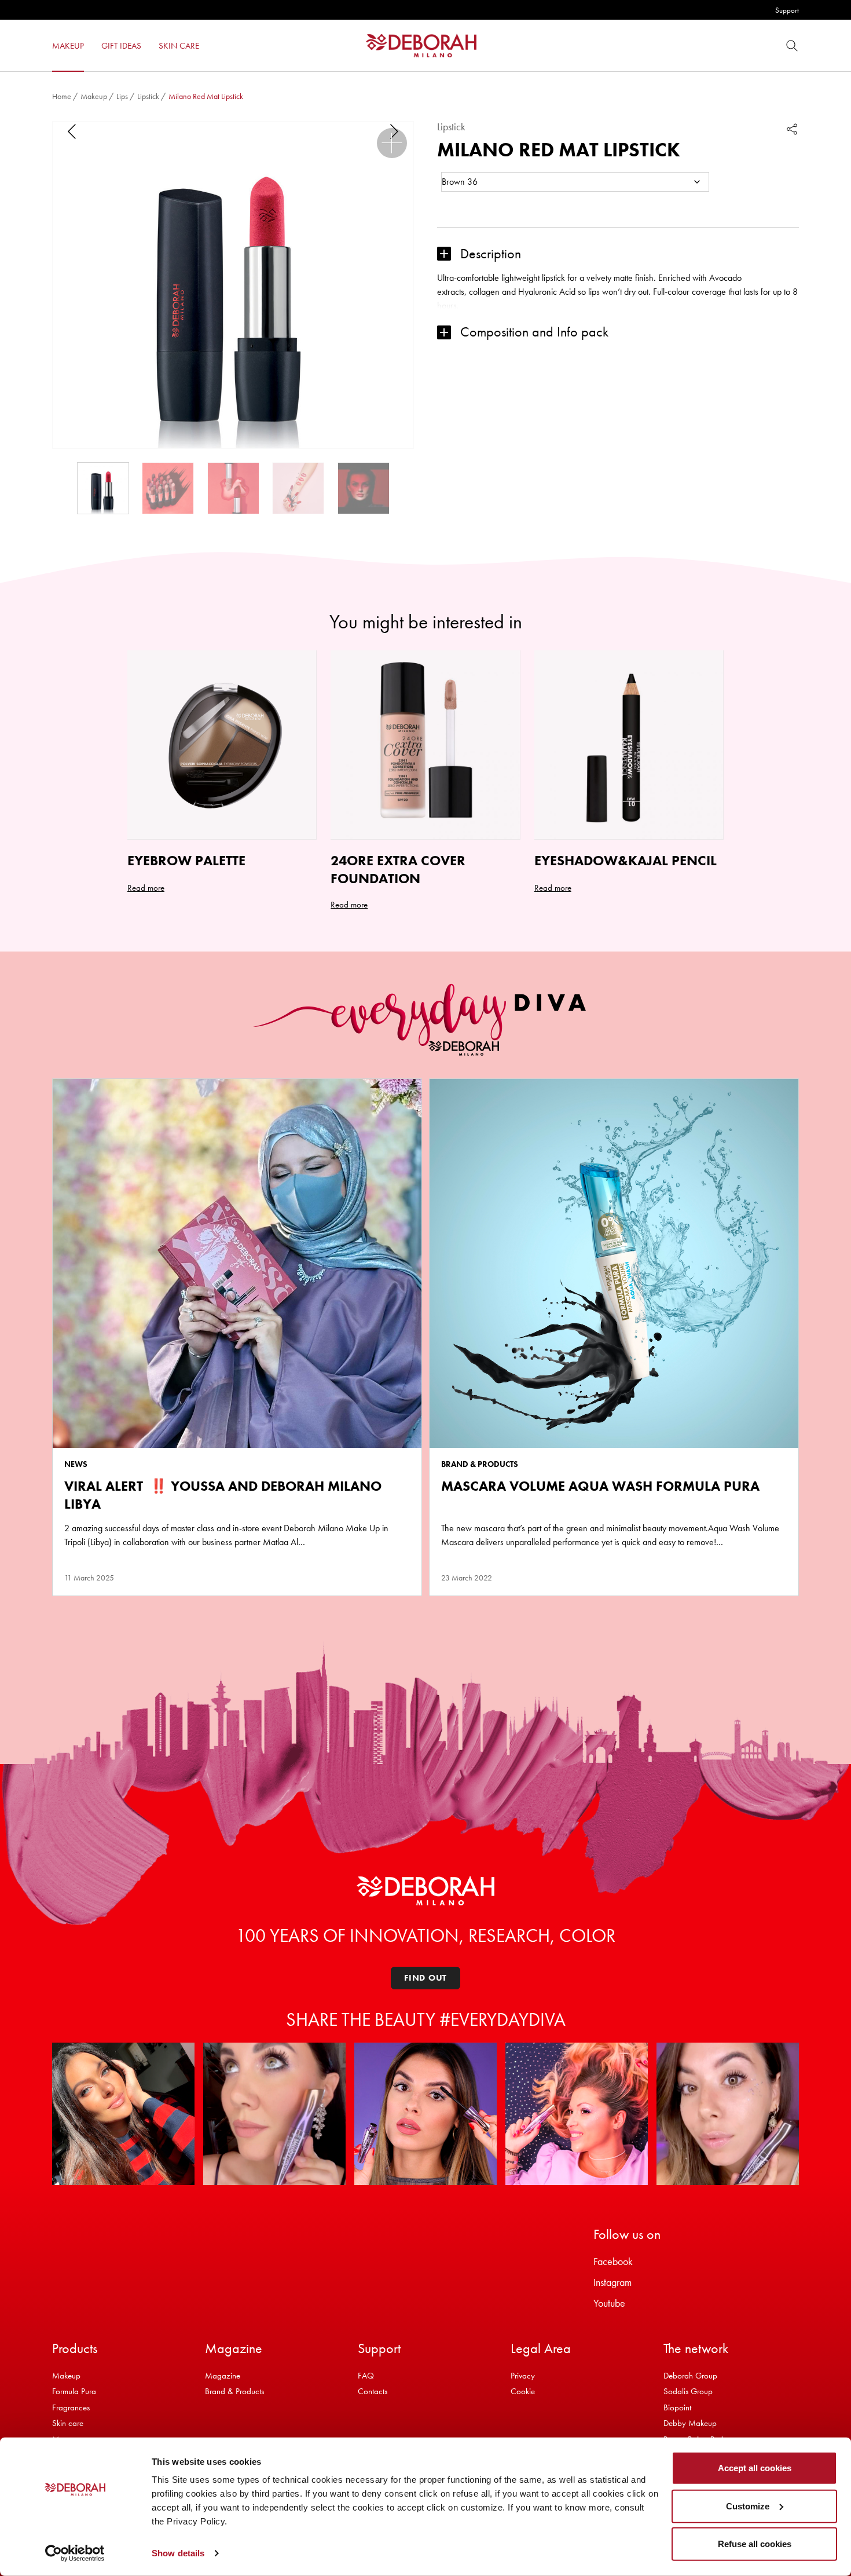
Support (787, 10)
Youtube (609, 2303)
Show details (178, 2553)
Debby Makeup (690, 2423)
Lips (122, 96)
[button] (392, 143)
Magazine (223, 2376)
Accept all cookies (755, 2468)
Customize (748, 2506)
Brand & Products (234, 2391)
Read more (146, 888)
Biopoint (677, 2407)
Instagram (612, 2282)
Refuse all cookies (755, 2544)
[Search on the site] (792, 45)
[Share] (792, 129)
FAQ (366, 2376)
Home (62, 96)
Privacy (523, 2376)
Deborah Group (690, 2376)
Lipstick (148, 96)
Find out (425, 1978)
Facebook (613, 2261)
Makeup (94, 96)
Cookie (523, 2391)
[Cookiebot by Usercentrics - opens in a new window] (75, 2553)
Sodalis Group (688, 2391)
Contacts (373, 2391)
